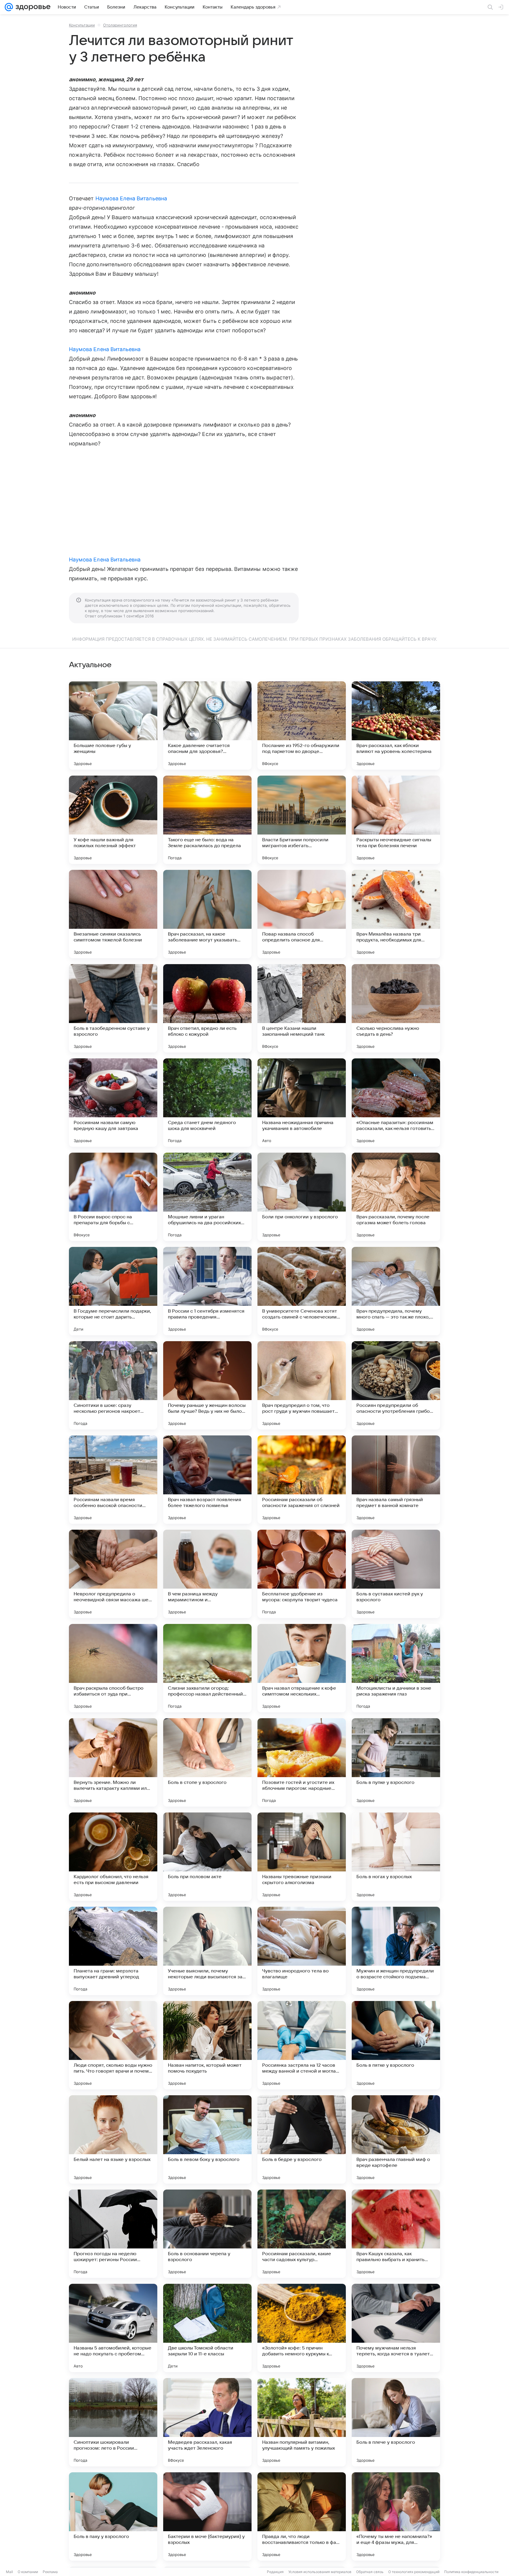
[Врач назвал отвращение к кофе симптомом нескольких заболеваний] (302, 1668)
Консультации (82, 25)
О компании (28, 2572)
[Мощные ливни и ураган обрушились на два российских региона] (207, 1197)
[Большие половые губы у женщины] (113, 726)
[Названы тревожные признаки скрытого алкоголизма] (302, 1857)
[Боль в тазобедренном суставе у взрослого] (113, 1008)
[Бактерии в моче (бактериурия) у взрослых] (207, 2516)
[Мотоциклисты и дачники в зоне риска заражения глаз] (396, 1668)
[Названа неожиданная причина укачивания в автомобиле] (302, 1103)
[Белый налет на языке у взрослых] (113, 2139)
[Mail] (9, 7)
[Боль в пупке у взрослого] (396, 1762)
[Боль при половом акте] (207, 1857)
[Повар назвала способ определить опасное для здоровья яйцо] (302, 914)
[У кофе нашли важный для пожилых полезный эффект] (113, 820)
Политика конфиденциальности (471, 2572)
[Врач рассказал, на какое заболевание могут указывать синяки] (207, 914)
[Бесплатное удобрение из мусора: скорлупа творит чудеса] (302, 1574)
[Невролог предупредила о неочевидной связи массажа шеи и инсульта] (113, 1574)
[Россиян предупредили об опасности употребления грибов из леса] (396, 1385)
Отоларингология (120, 25)
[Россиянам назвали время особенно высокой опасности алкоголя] (113, 1480)
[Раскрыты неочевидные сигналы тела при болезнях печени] (396, 820)
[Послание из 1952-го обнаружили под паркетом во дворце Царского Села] (302, 726)
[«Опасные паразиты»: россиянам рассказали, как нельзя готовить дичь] (396, 1103)
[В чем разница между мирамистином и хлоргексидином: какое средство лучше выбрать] (207, 1574)
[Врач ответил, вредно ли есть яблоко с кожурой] (207, 1008)
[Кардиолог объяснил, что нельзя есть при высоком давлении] (113, 1857)
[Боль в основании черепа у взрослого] (207, 2234)
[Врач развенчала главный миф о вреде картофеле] (396, 2139)
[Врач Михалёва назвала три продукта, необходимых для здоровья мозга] (396, 914)
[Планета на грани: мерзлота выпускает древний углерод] (113, 1951)
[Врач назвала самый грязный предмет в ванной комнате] (396, 1480)
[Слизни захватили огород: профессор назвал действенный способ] (207, 1668)
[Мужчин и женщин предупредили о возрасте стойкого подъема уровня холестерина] (396, 1951)
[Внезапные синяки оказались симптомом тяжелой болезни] (113, 914)
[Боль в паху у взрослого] (113, 2516)
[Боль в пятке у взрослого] (396, 2045)
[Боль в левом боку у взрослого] (207, 2139)
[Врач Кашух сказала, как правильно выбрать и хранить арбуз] (396, 2234)
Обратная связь (370, 2572)
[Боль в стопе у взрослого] (207, 1762)
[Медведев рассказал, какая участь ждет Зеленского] (207, 2422)
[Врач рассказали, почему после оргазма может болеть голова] (396, 1197)
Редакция (275, 2572)
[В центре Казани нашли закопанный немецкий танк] (302, 1008)
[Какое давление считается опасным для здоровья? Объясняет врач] (207, 726)
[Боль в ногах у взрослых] (396, 1857)
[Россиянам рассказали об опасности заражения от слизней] (302, 1480)
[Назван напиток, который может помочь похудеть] (207, 2045)
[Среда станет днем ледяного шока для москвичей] (207, 1103)
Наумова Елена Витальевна (131, 198)
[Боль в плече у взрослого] (396, 2422)
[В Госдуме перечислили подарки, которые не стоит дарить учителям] (113, 1291)
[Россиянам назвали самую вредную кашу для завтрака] (113, 1103)
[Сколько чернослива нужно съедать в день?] (396, 1008)
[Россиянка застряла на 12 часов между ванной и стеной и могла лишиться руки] (302, 2045)
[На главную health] (32, 7)
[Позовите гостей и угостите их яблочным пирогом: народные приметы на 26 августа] (302, 1762)
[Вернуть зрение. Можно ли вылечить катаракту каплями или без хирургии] (113, 1762)
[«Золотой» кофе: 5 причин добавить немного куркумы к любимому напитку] (302, 2328)
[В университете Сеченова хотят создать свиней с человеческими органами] (302, 1291)
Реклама (50, 2572)
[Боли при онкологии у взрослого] (302, 1197)
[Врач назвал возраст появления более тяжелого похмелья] (207, 1480)
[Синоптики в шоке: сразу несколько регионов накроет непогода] (113, 1385)
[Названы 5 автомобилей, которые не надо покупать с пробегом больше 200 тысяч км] (113, 2328)
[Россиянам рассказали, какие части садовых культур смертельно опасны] (302, 2234)
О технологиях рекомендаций (414, 2572)
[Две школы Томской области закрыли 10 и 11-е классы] (207, 2328)
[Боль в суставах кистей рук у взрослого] (396, 1574)
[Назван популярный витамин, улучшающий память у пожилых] (302, 2422)
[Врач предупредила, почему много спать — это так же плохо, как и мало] (396, 1291)
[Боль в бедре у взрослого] (302, 2139)
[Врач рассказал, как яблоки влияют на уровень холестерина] (396, 726)
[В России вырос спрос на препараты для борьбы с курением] (113, 1197)
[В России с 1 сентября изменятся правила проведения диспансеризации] (207, 1291)
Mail (9, 2572)
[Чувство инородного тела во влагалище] (302, 1951)
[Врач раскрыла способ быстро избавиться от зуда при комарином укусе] (113, 1668)
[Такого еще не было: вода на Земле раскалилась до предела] (207, 820)
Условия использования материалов (320, 2572)
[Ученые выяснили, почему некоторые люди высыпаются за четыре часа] (207, 1951)
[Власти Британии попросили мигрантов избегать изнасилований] (302, 820)
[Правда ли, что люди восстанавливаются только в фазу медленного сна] (302, 2516)
